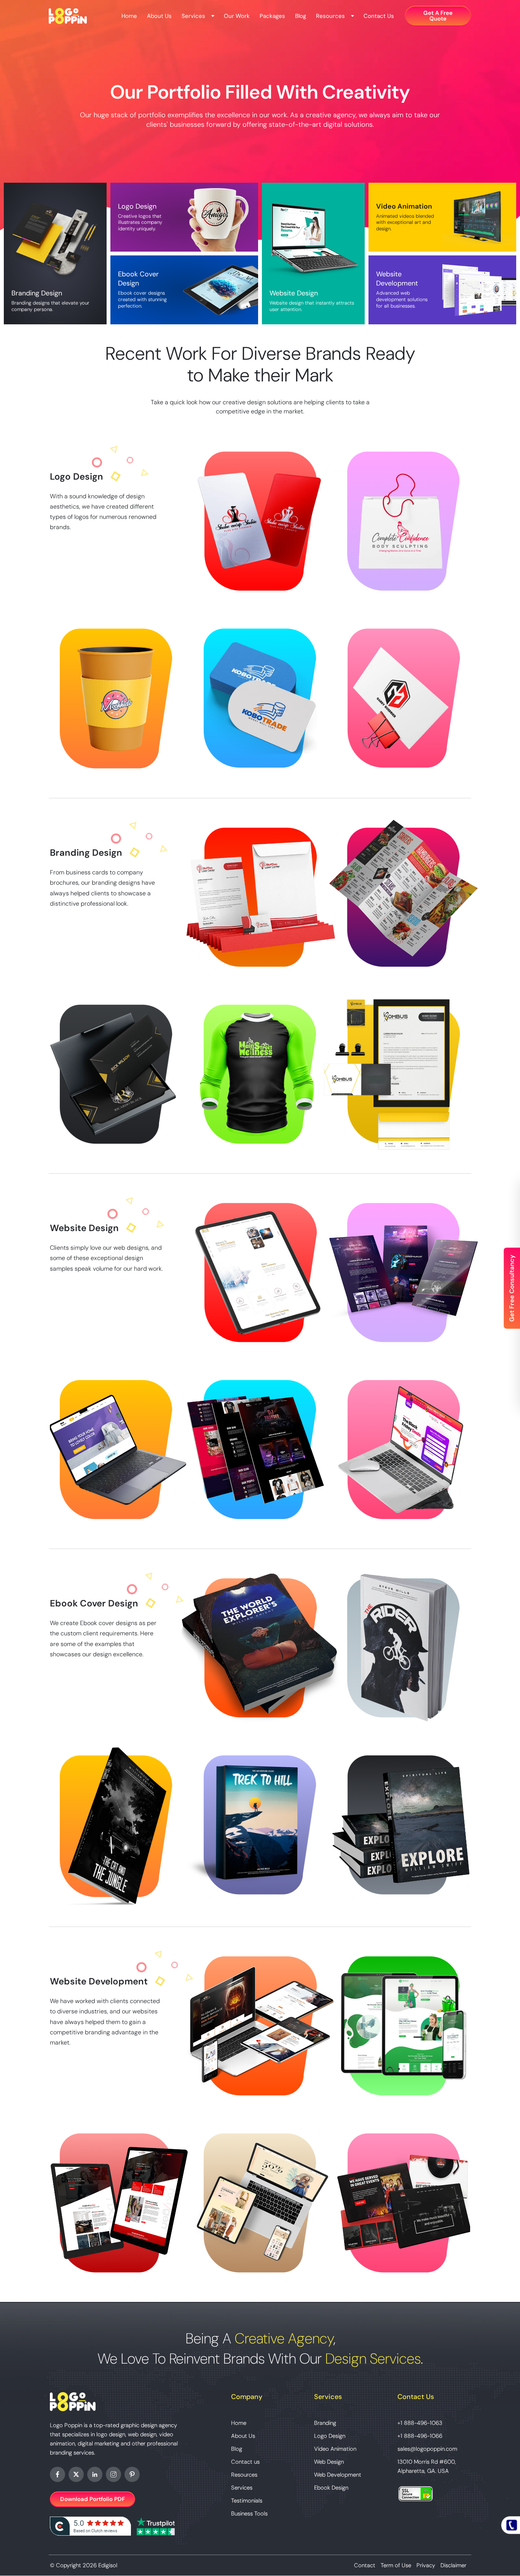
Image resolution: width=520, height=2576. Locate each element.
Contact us (379, 16)
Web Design (329, 2462)
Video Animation (335, 2449)
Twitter (76, 2474)
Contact (365, 2565)
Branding (325, 2423)
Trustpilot (156, 2526)
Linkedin (95, 2474)
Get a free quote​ (438, 16)
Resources (330, 16)
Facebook (57, 2474)
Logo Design (330, 2436)
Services (193, 16)
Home (129, 16)
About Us (159, 16)
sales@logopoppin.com (427, 2449)
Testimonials (247, 2501)
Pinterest (132, 2474)
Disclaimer (453, 2565)
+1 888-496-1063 (420, 2423)
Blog (301, 16)
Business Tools (249, 2514)
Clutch (90, 2526)
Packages (272, 16)
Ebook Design (331, 2488)
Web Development (338, 2475)
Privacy (426, 2565)
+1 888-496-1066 (420, 2436)
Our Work (237, 16)
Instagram (113, 2474)
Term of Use (396, 2565)
